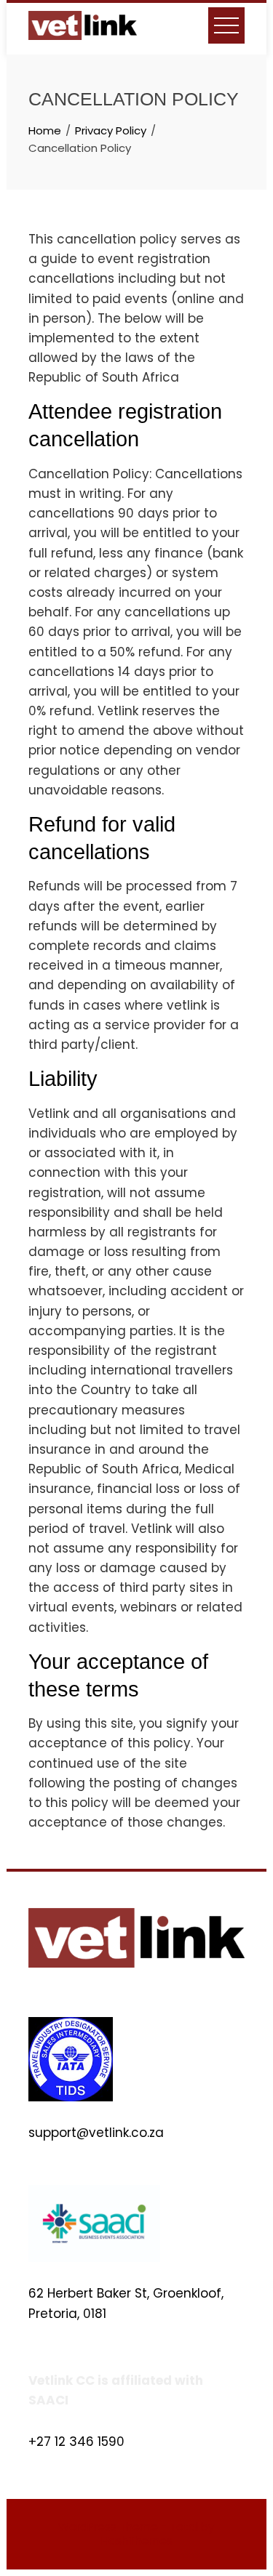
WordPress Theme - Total (128, 2527)
